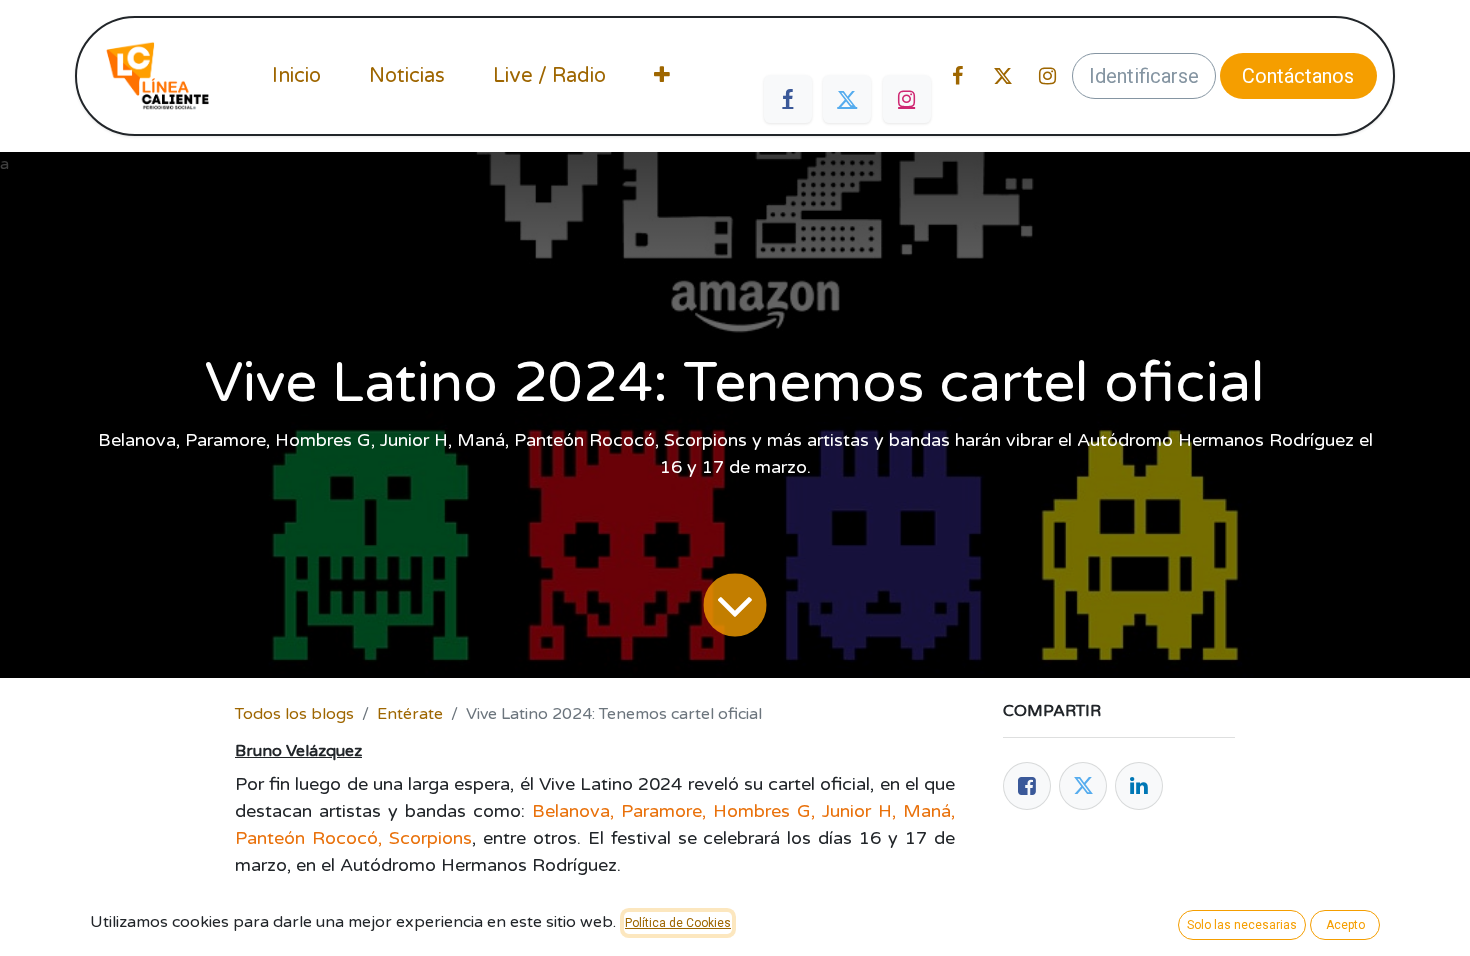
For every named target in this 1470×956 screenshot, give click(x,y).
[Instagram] (907, 99)
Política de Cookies (678, 923)
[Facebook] (788, 99)
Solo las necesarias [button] (1242, 925)
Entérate (410, 714)
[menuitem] (296, 76)
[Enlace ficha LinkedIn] (1139, 786)
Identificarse (1144, 76)
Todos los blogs (294, 714)
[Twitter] (847, 99)
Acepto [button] (1345, 925)
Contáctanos (1298, 76)
